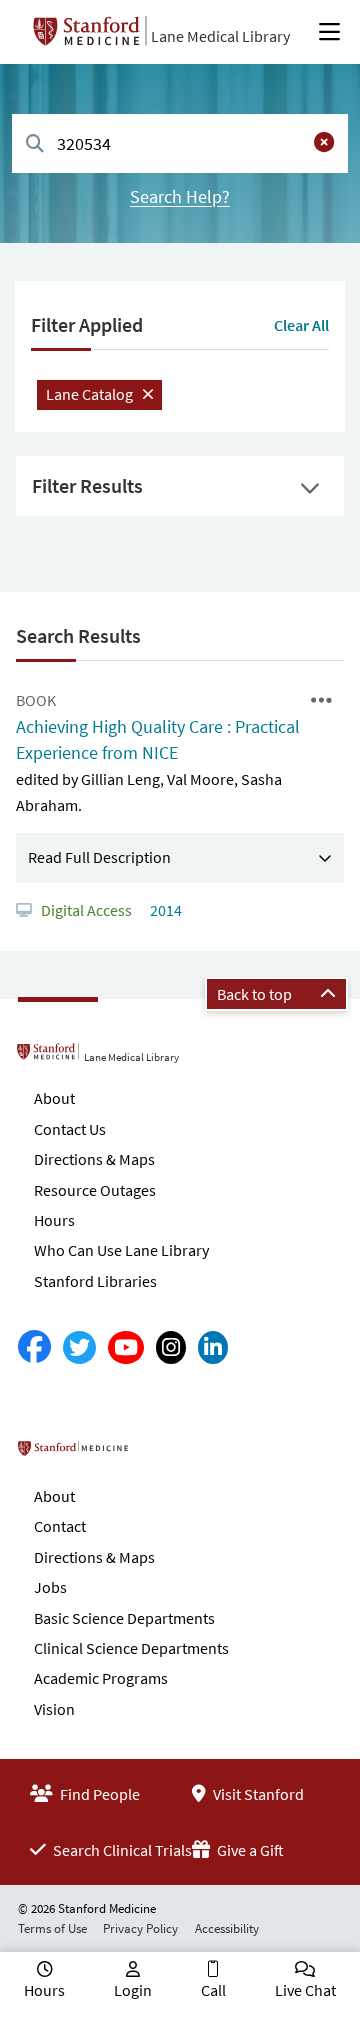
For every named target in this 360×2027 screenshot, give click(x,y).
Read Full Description (99, 857)
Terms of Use (52, 1928)
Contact (60, 1526)
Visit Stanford (257, 1794)
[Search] (35, 144)
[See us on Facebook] (34, 1347)
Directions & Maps (94, 1159)
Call (213, 1990)
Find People (98, 1794)
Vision (54, 1709)
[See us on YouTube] (126, 1347)
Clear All (301, 325)
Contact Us (70, 1129)
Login (133, 1990)
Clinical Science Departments (131, 1648)
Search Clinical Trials (121, 1850)
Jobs (50, 1587)
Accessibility (227, 1928)
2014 (164, 910)
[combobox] (180, 143)
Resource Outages (95, 1190)
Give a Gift (249, 1850)
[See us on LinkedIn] (213, 1347)
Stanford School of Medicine (153, 1455)
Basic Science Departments (124, 1618)
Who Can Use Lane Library (121, 1250)
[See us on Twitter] (79, 1347)
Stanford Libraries (95, 1281)
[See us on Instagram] (171, 1347)
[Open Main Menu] (329, 32)
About (54, 1098)
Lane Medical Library (220, 36)
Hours (54, 1220)
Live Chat (305, 1990)
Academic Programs (101, 1678)
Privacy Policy (140, 1928)
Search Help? (180, 196)
